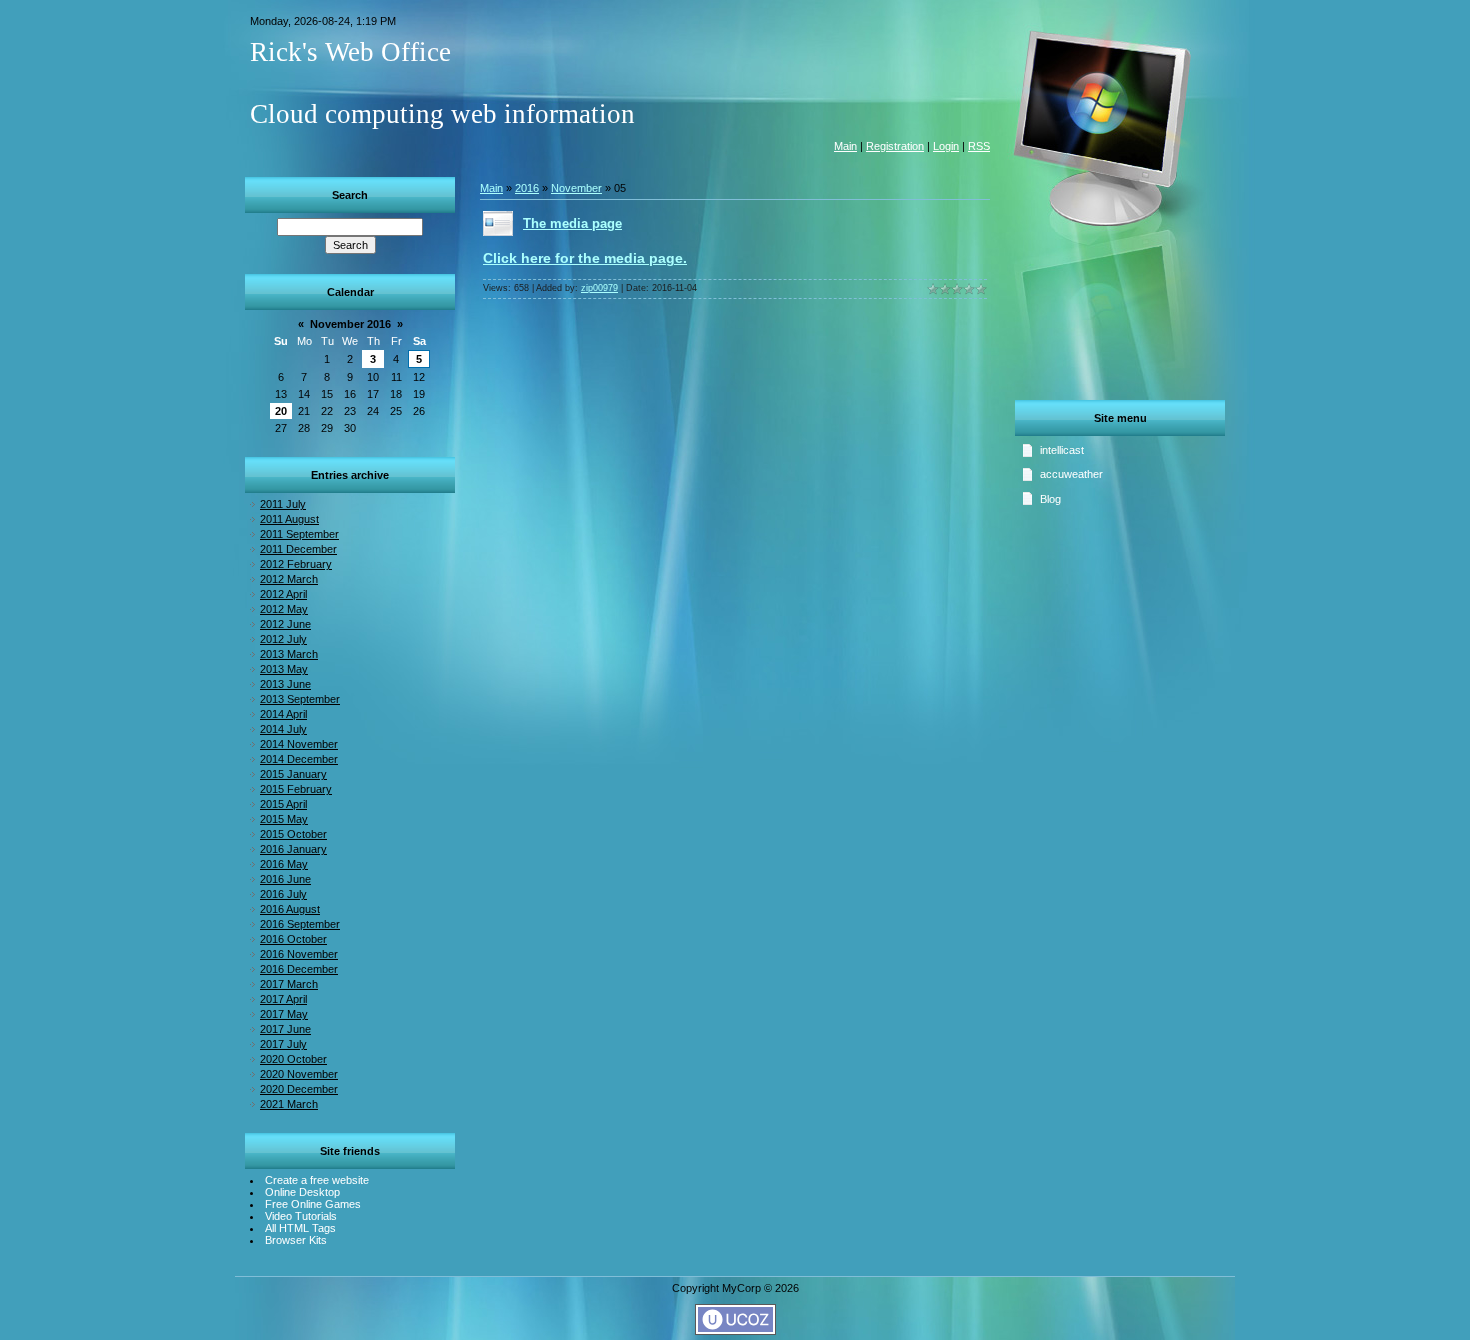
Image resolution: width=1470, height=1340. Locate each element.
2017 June (285, 1029)
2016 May (284, 864)
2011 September (299, 534)
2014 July (283, 729)
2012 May (284, 609)
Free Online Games (313, 1204)
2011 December (298, 549)
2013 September (300, 699)
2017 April (283, 999)
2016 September (300, 924)
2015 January (293, 774)
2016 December (299, 969)
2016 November (299, 954)
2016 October (293, 939)
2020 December (299, 1089)
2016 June (285, 879)
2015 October (293, 834)
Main (845, 146)
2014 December (299, 759)
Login (946, 146)
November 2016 (350, 324)
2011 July (283, 504)
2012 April (283, 594)
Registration (895, 146)
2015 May (284, 819)
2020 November (299, 1074)
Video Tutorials (301, 1216)
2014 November (299, 744)
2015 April (283, 804)
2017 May (284, 1014)
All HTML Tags (300, 1228)
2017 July (283, 1044)
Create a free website (317, 1180)
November (576, 188)
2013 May (284, 669)
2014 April (283, 714)
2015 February (296, 789)
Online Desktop (302, 1192)
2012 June (285, 624)
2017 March (289, 984)
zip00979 (599, 288)
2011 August (289, 519)
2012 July (283, 639)
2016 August (290, 909)
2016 (527, 188)
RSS (979, 146)
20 (281, 411)
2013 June (285, 684)
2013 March (289, 654)
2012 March (289, 579)
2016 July (283, 894)
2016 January (293, 849)
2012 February (296, 564)
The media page (572, 223)
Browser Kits (296, 1240)
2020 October (293, 1059)
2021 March (289, 1104)
